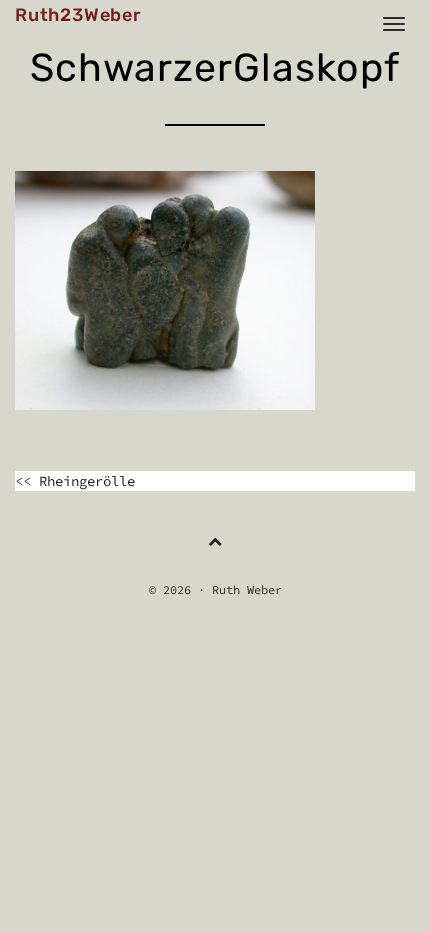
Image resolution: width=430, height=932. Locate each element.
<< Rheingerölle (75, 481)
